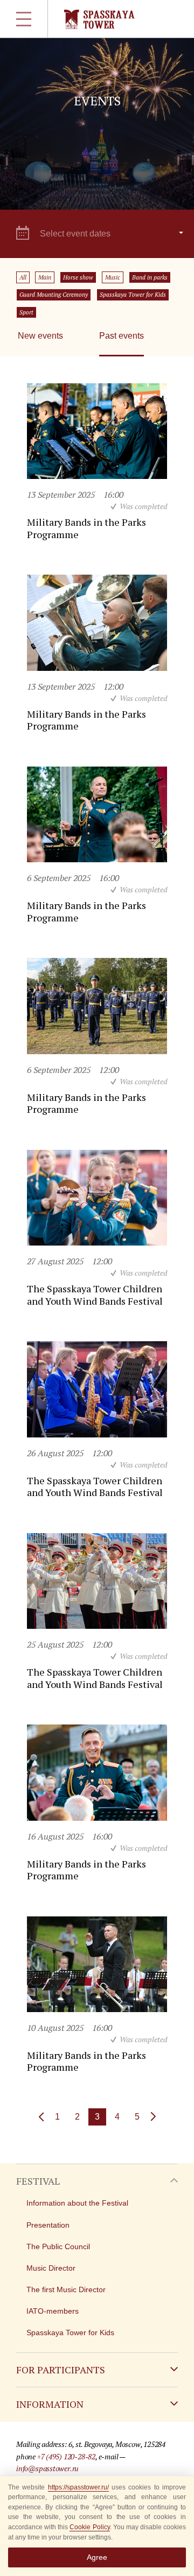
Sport (26, 312)
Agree (97, 2557)
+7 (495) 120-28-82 (66, 2456)
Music (113, 277)
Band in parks (150, 277)
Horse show (78, 277)
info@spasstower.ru (47, 2468)
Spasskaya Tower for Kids (133, 295)
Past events (122, 336)
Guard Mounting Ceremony (54, 295)
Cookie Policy (89, 2527)
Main (45, 277)
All (23, 277)
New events (40, 336)
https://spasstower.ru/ (78, 2487)
